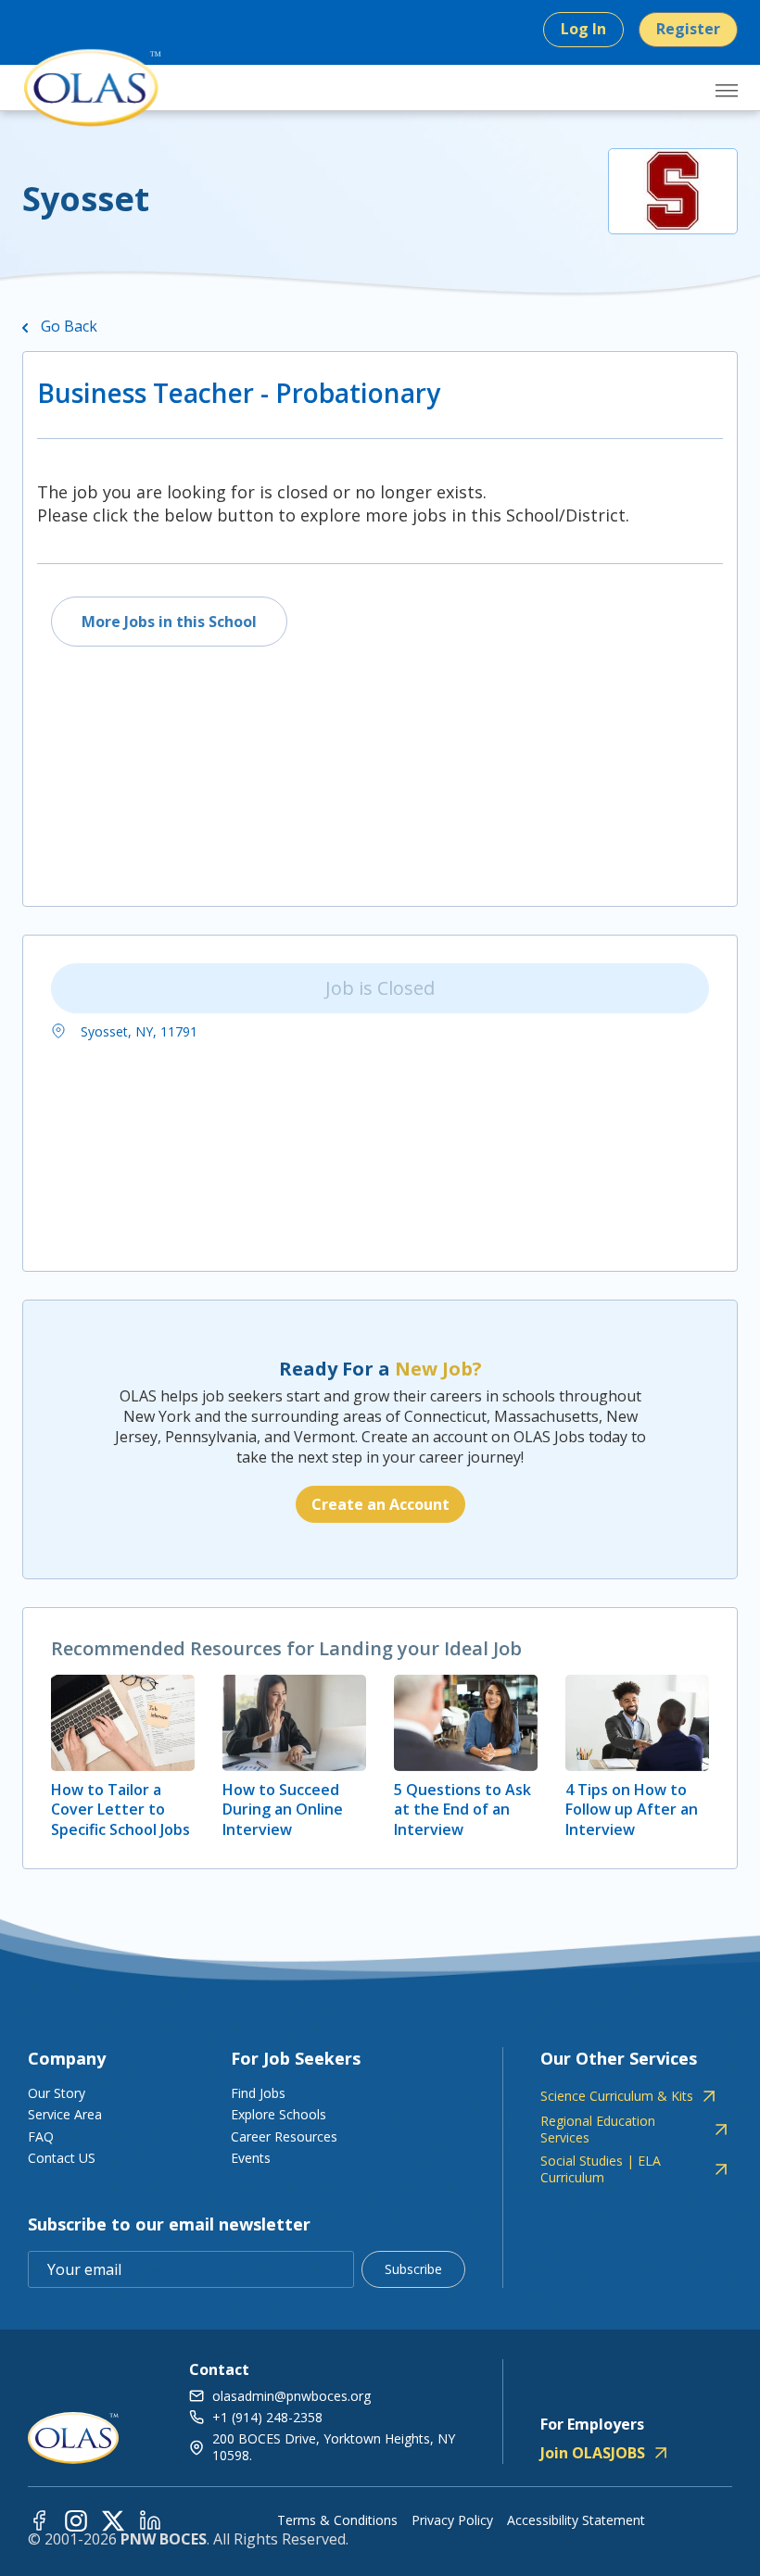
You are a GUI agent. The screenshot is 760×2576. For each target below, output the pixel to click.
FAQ (41, 2136)
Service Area (65, 2114)
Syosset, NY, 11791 (137, 1031)
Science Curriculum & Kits (617, 2096)
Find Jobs (258, 2093)
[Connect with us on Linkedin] (150, 2520)
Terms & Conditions (337, 2520)
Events (251, 2158)
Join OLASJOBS (593, 2453)
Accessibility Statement (576, 2520)
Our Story (57, 2093)
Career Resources (284, 2136)
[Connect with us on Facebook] (39, 2520)
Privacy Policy (452, 2520)
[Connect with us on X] (113, 2520)
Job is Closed (380, 988)
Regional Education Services (598, 2130)
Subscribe (413, 2269)
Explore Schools (279, 2114)
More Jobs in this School (169, 622)
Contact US (62, 2158)
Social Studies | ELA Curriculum (601, 2169)
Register (688, 29)
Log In (583, 29)
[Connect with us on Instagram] (76, 2520)
